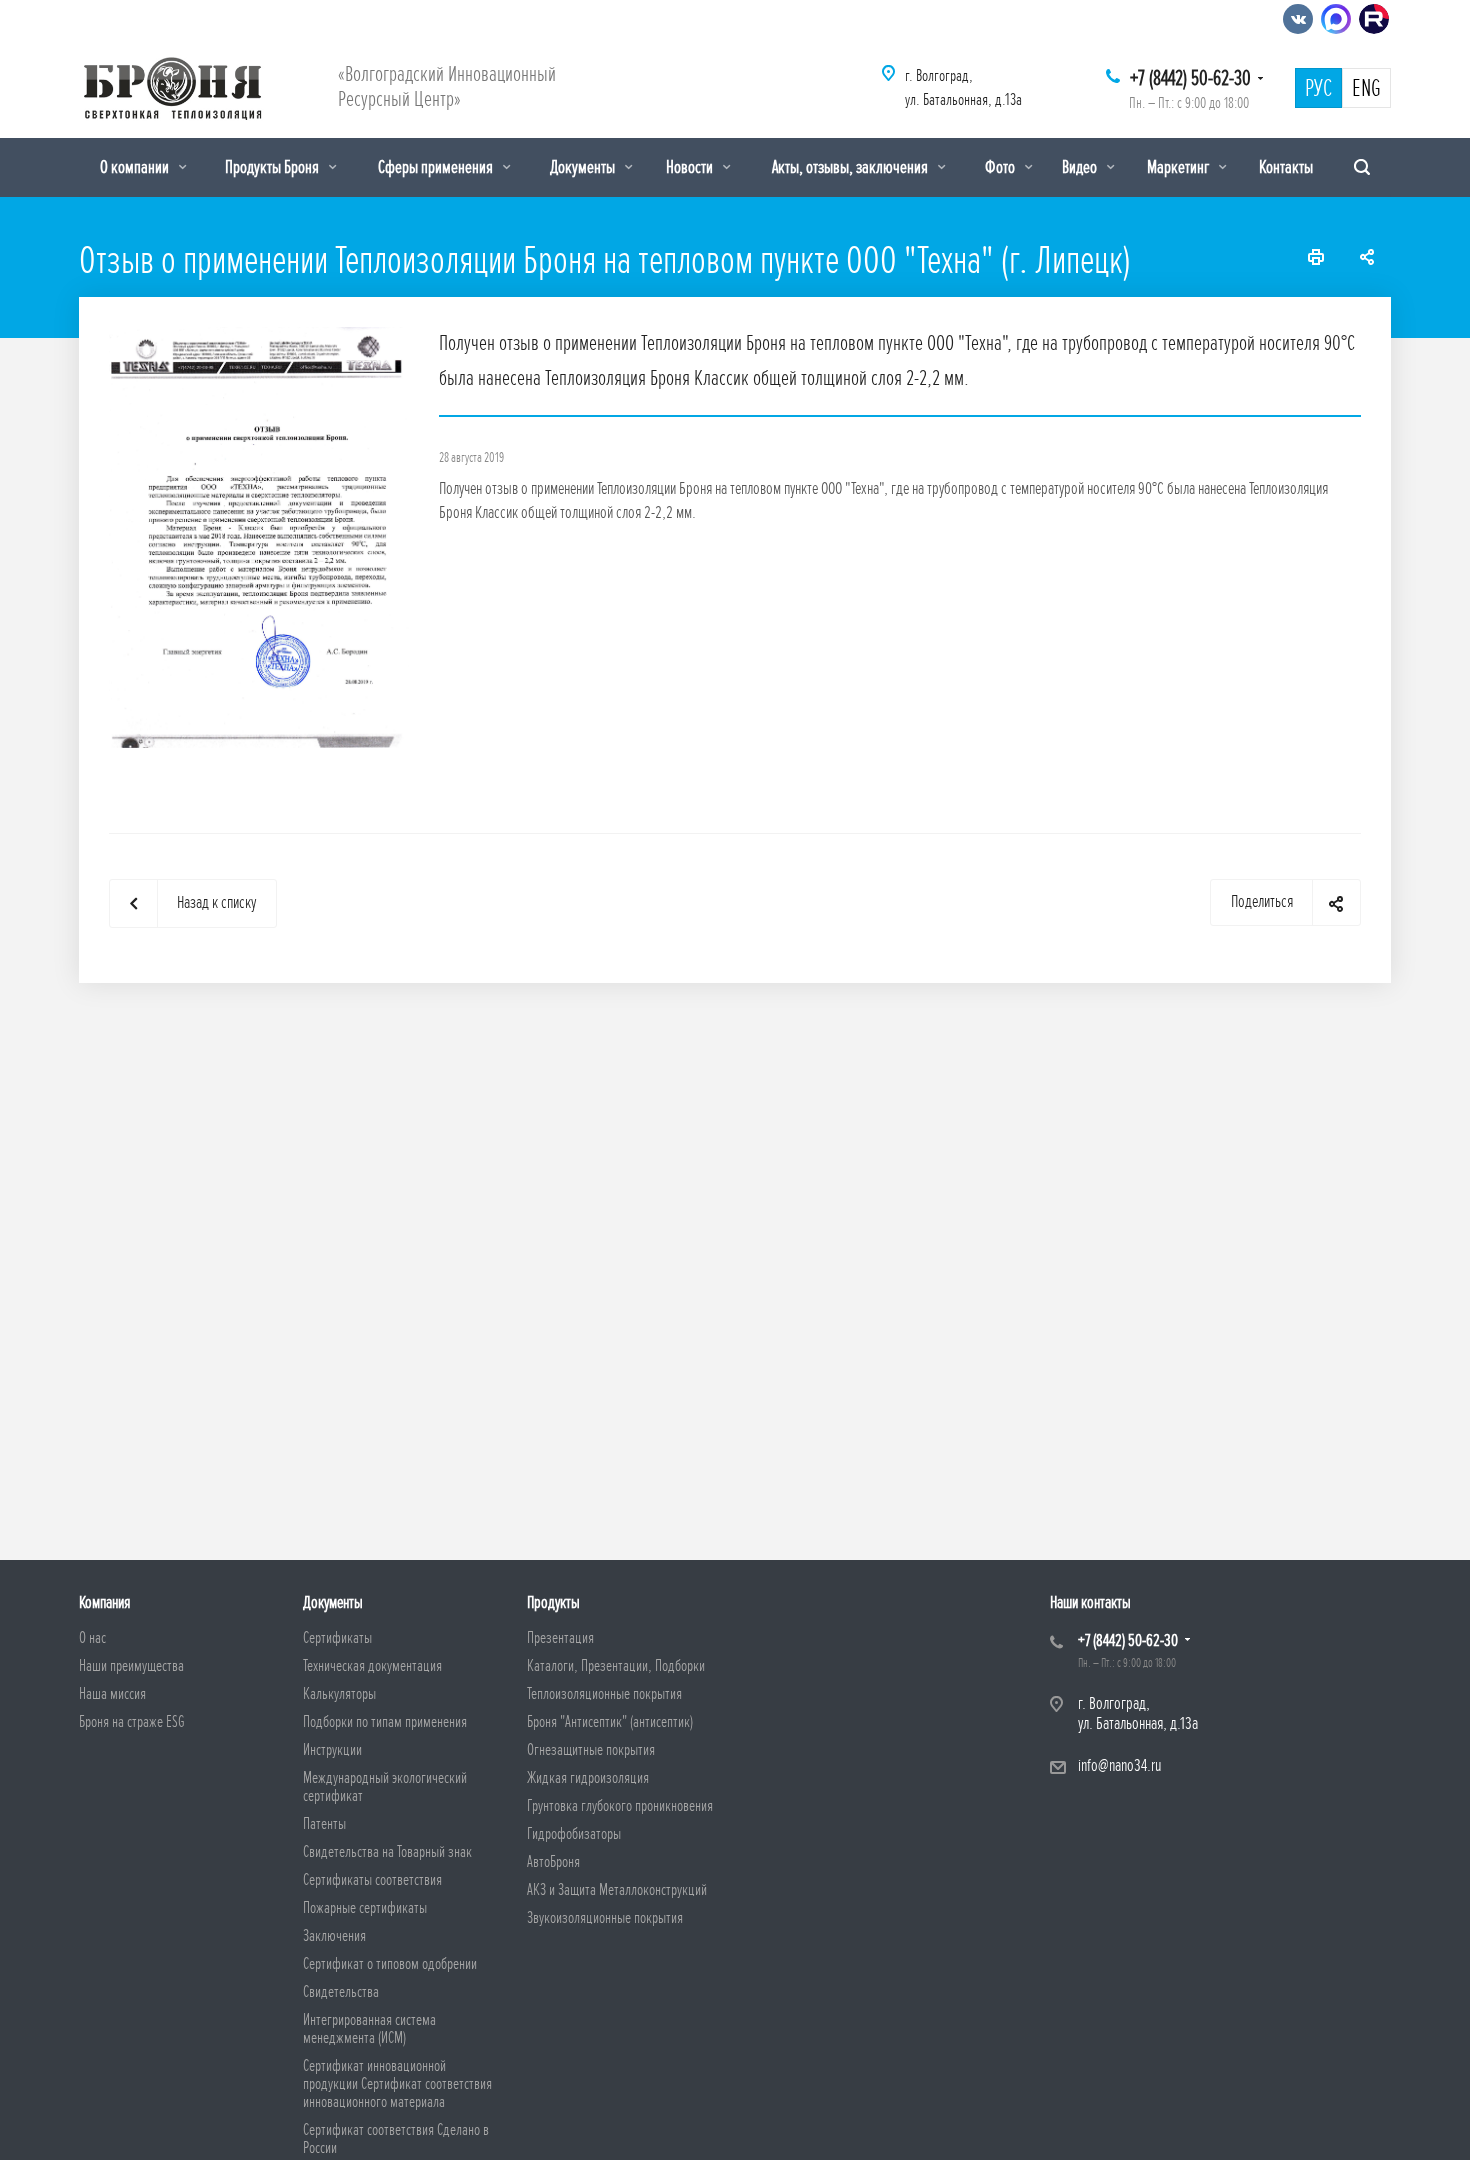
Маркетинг (1179, 167)
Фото (1001, 167)
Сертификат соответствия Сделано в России (396, 2139)
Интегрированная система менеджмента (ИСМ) (369, 2029)
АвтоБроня (553, 1862)
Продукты (553, 1602)
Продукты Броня (273, 167)
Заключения (334, 1936)
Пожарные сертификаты (365, 1908)
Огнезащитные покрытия (591, 1750)
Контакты (1286, 167)
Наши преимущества (131, 1666)
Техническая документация (372, 1666)
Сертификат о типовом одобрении (390, 1964)
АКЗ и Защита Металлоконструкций (617, 1890)
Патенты (324, 1824)
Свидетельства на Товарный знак (387, 1852)
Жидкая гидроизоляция (588, 1778)
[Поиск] (1362, 167)
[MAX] (1336, 19)
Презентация (560, 1638)
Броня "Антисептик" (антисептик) (610, 1722)
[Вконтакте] (1298, 19)
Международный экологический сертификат (385, 1787)
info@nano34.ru (1119, 1765)
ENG (1366, 89)
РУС (1318, 89)
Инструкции (332, 1750)
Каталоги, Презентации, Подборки (616, 1666)
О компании (136, 167)
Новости (691, 167)
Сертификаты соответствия (372, 1880)
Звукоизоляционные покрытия (605, 1918)
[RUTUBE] (1374, 19)
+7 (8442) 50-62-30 (1190, 78)
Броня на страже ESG (132, 1722)
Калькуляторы (339, 1694)
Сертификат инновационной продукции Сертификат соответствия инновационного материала (397, 2084)
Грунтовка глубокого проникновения (620, 1806)
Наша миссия (112, 1694)
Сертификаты (337, 1638)
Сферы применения (437, 167)
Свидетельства (341, 1992)
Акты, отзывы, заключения (851, 167)
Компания (104, 1602)
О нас (92, 1638)
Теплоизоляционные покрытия (604, 1694)
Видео (1081, 167)
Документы (584, 167)
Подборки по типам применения (385, 1722)
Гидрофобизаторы (574, 1834)
